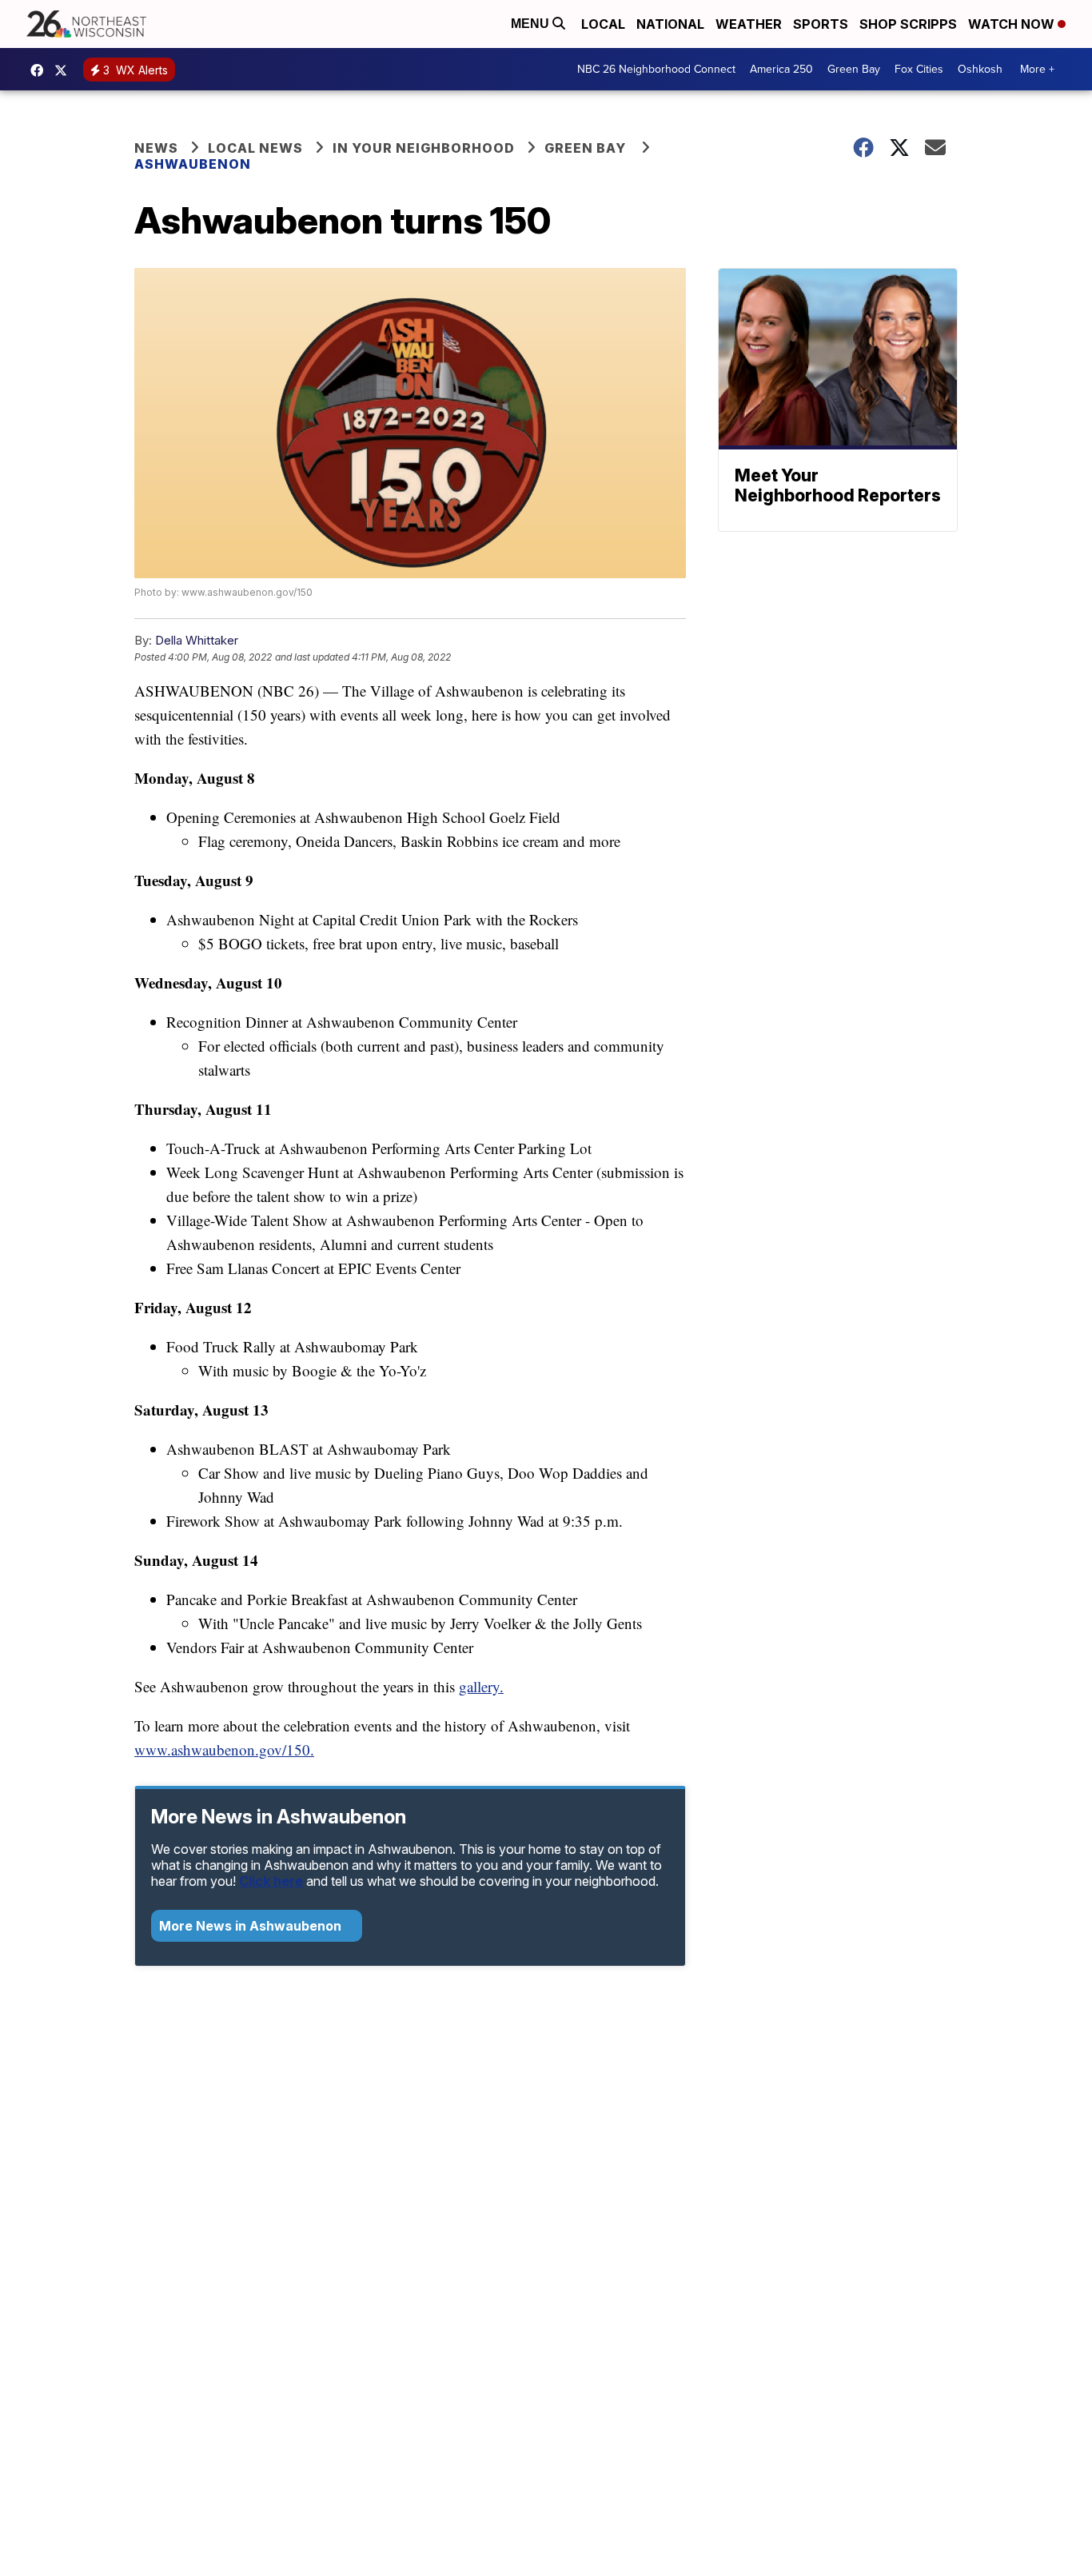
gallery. (481, 1686)
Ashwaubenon (193, 164)
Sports (821, 24)
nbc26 (65, 70)
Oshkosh (980, 69)
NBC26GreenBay (41, 70)
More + (1037, 69)
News (156, 148)
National (670, 24)
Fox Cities (919, 69)
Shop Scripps (908, 24)
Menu (532, 24)
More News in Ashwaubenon (252, 1926)
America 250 (781, 69)
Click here (271, 1881)
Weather (749, 24)
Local (603, 24)
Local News (255, 148)
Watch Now (1013, 24)
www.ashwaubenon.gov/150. (224, 1749)
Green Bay (854, 69)
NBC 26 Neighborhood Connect (656, 69)
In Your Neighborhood (424, 148)
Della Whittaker (197, 640)
